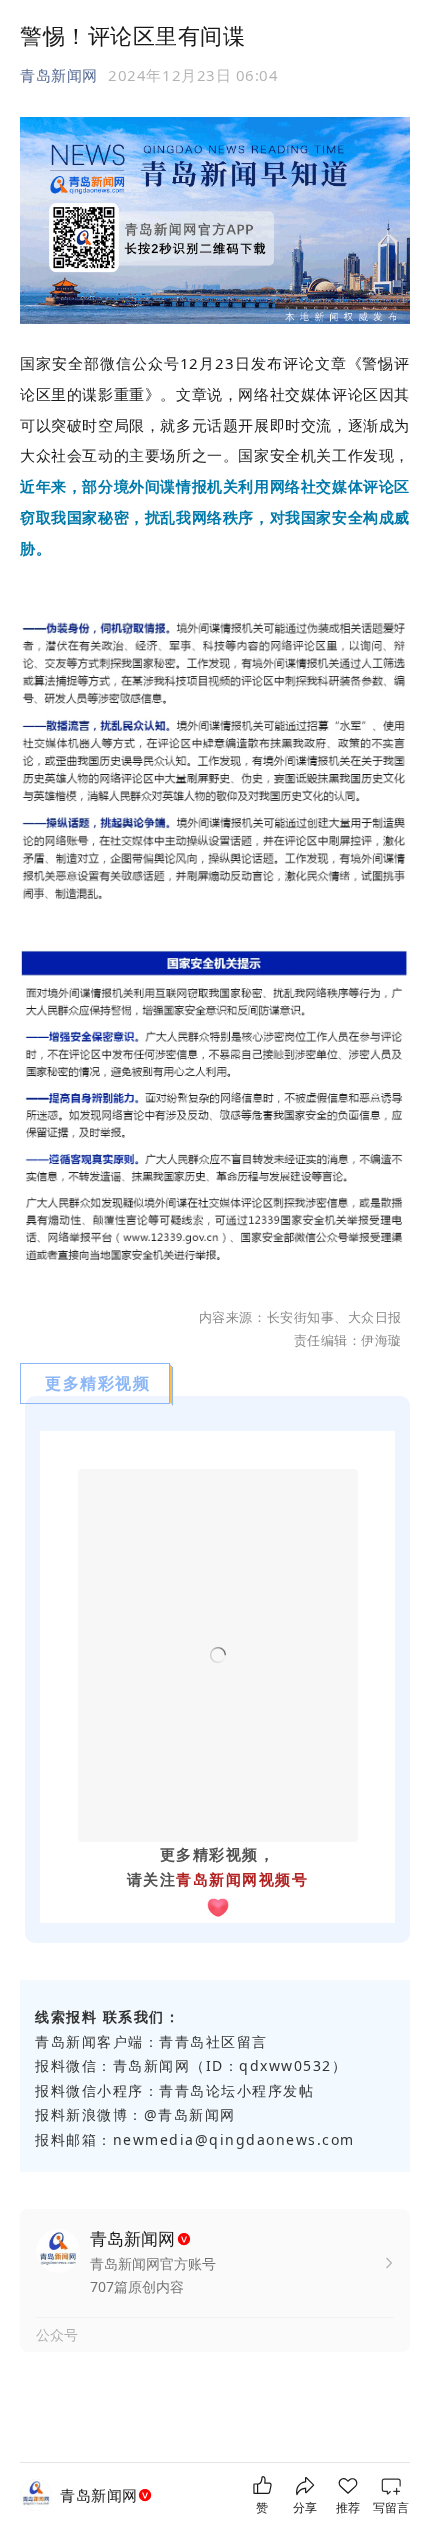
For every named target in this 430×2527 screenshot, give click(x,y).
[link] (108, 2495)
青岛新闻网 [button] (59, 75)
